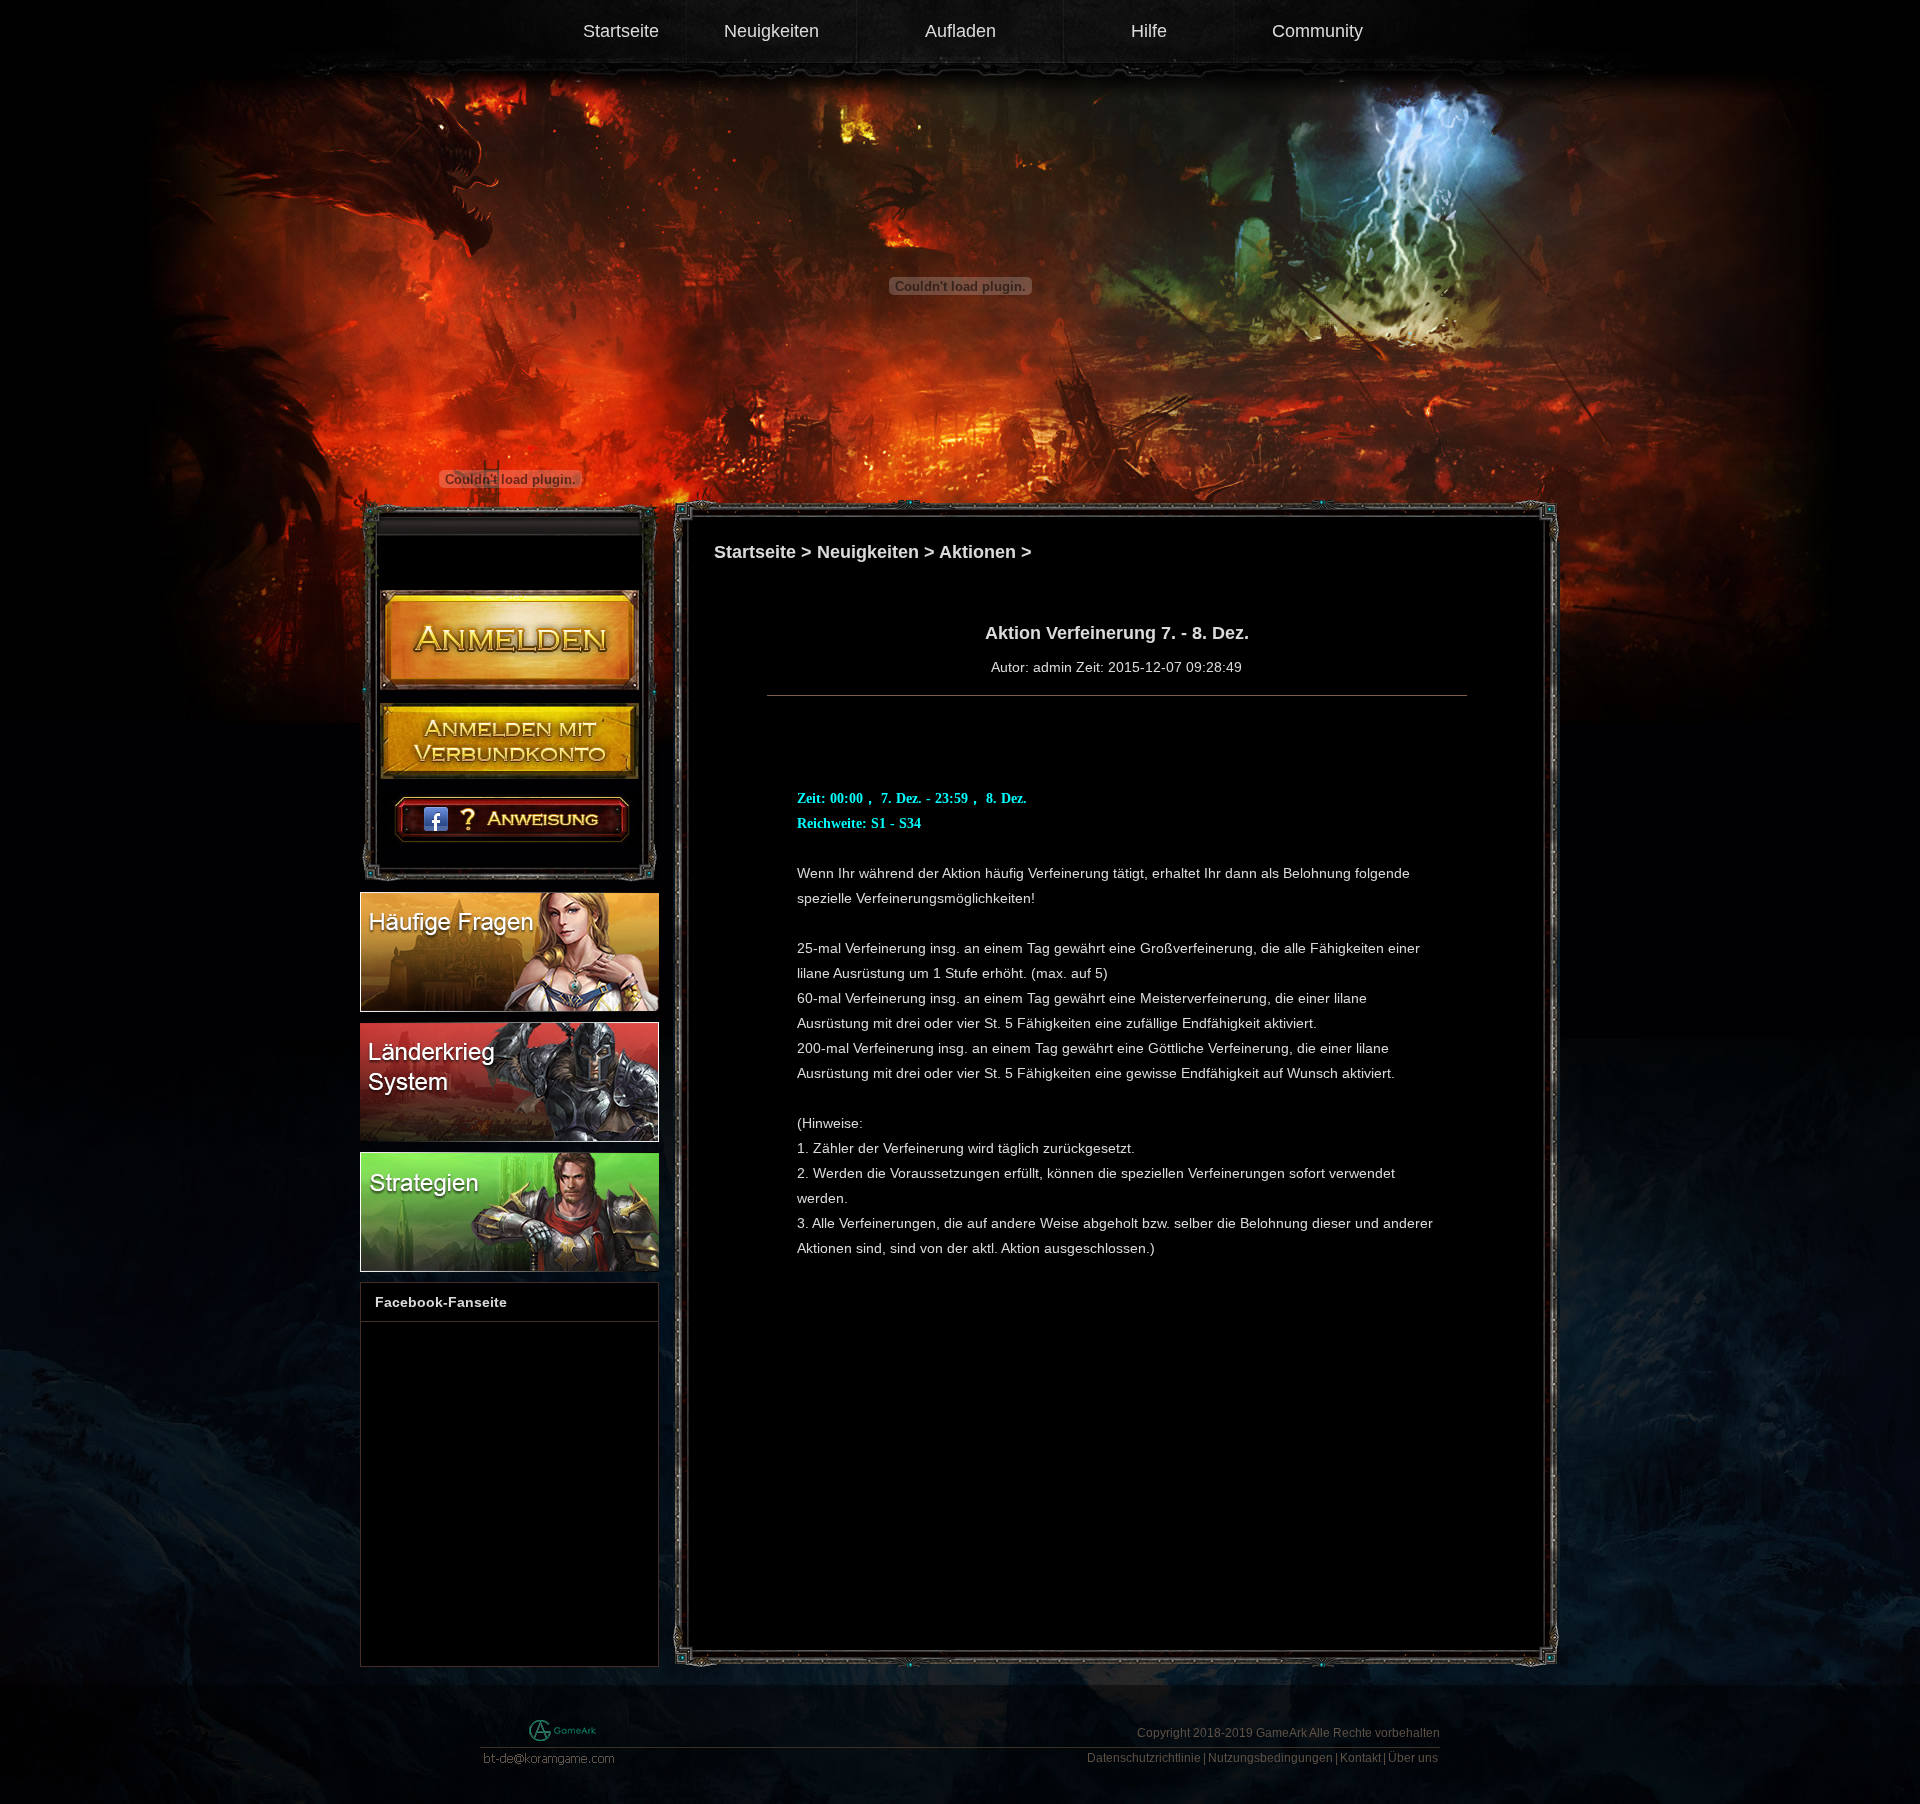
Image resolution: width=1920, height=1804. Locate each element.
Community (1317, 31)
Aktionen (977, 552)
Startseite (621, 31)
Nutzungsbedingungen (1270, 1758)
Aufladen (960, 31)
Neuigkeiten (771, 31)
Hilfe (1149, 31)
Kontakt (1360, 1758)
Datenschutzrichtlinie (1144, 1758)
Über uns (1413, 1758)
